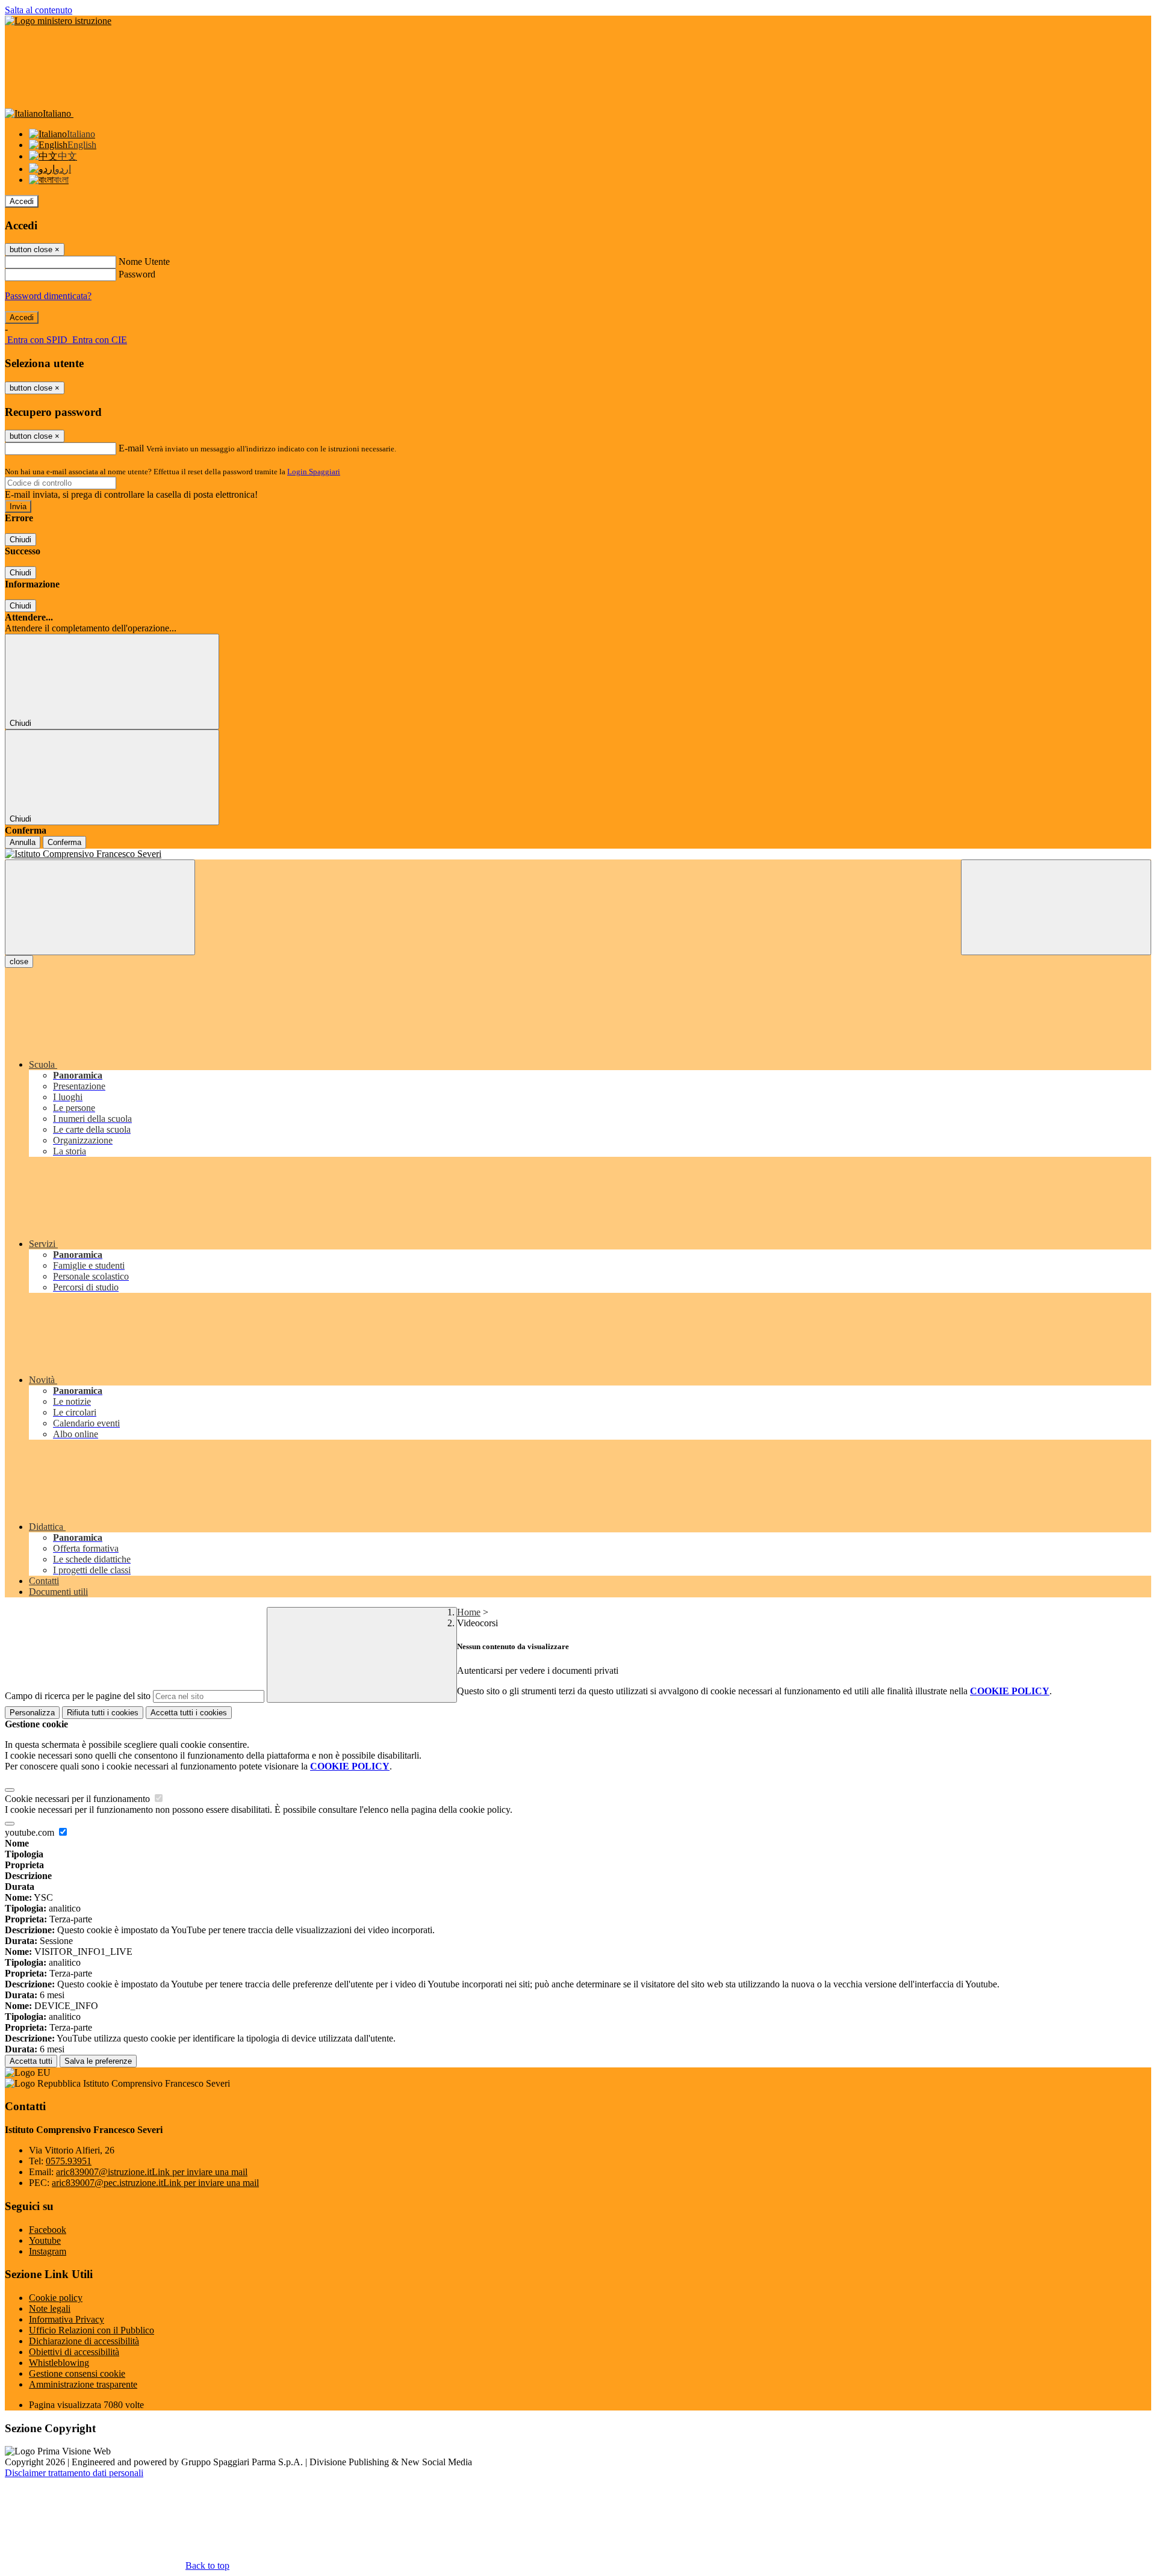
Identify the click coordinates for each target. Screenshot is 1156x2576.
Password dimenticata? (48, 296)
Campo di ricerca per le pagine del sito (78, 1696)
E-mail (131, 448)
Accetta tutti (189, 1713)
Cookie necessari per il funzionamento (79, 1799)
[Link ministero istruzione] (58, 21)
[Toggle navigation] (100, 907)
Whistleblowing (59, 2363)
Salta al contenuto (39, 10)
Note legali (50, 2308)
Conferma (64, 842)
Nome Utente (144, 262)
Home (469, 1612)
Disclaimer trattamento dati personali (74, 2473)
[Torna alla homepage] (578, 854)
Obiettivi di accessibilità (74, 2352)
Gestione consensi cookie (77, 2373)
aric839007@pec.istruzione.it (155, 2183)
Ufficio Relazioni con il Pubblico (92, 2330)
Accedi (22, 201)
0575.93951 (69, 2161)
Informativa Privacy (67, 2319)
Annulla (23, 842)
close (19, 961)
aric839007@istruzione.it (152, 2172)
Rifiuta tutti (103, 1713)
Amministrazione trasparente (83, 2384)
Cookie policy (56, 2298)
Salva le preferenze (98, 2061)
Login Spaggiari (314, 472)
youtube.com (31, 1832)
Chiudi (20, 540)
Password (137, 274)
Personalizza (32, 1713)
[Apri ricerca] (1056, 907)
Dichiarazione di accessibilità (84, 2341)
